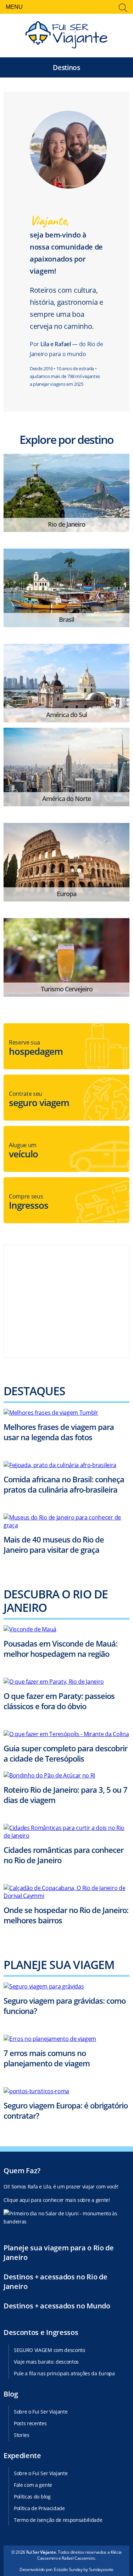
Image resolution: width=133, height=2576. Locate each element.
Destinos (66, 67)
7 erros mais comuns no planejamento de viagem (47, 2058)
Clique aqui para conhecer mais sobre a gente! (57, 2200)
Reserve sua (36, 1048)
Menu (14, 7)
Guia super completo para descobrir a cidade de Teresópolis (65, 1754)
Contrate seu (39, 1099)
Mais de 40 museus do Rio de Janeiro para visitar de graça (54, 1545)
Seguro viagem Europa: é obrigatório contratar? (66, 2110)
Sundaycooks (101, 2569)
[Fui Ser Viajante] (66, 36)
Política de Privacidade (39, 2508)
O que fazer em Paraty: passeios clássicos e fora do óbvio (59, 1701)
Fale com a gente (33, 2485)
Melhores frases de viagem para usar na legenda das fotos (59, 1432)
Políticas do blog (32, 2497)
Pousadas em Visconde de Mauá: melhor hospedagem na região (60, 1648)
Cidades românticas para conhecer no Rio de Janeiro (63, 1855)
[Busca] (123, 8)
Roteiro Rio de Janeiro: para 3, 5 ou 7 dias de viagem (65, 1795)
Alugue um (23, 1151)
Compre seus (29, 1202)
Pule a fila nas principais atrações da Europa (64, 2373)
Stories (22, 2435)
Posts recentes (30, 2423)
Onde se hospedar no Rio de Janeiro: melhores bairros (66, 1915)
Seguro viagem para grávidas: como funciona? (65, 2006)
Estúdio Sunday (68, 2569)
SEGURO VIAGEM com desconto (49, 2350)
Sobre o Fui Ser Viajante (41, 2412)
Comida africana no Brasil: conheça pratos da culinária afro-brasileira (64, 1484)
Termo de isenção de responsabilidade (58, 2520)
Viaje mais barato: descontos (46, 2362)
